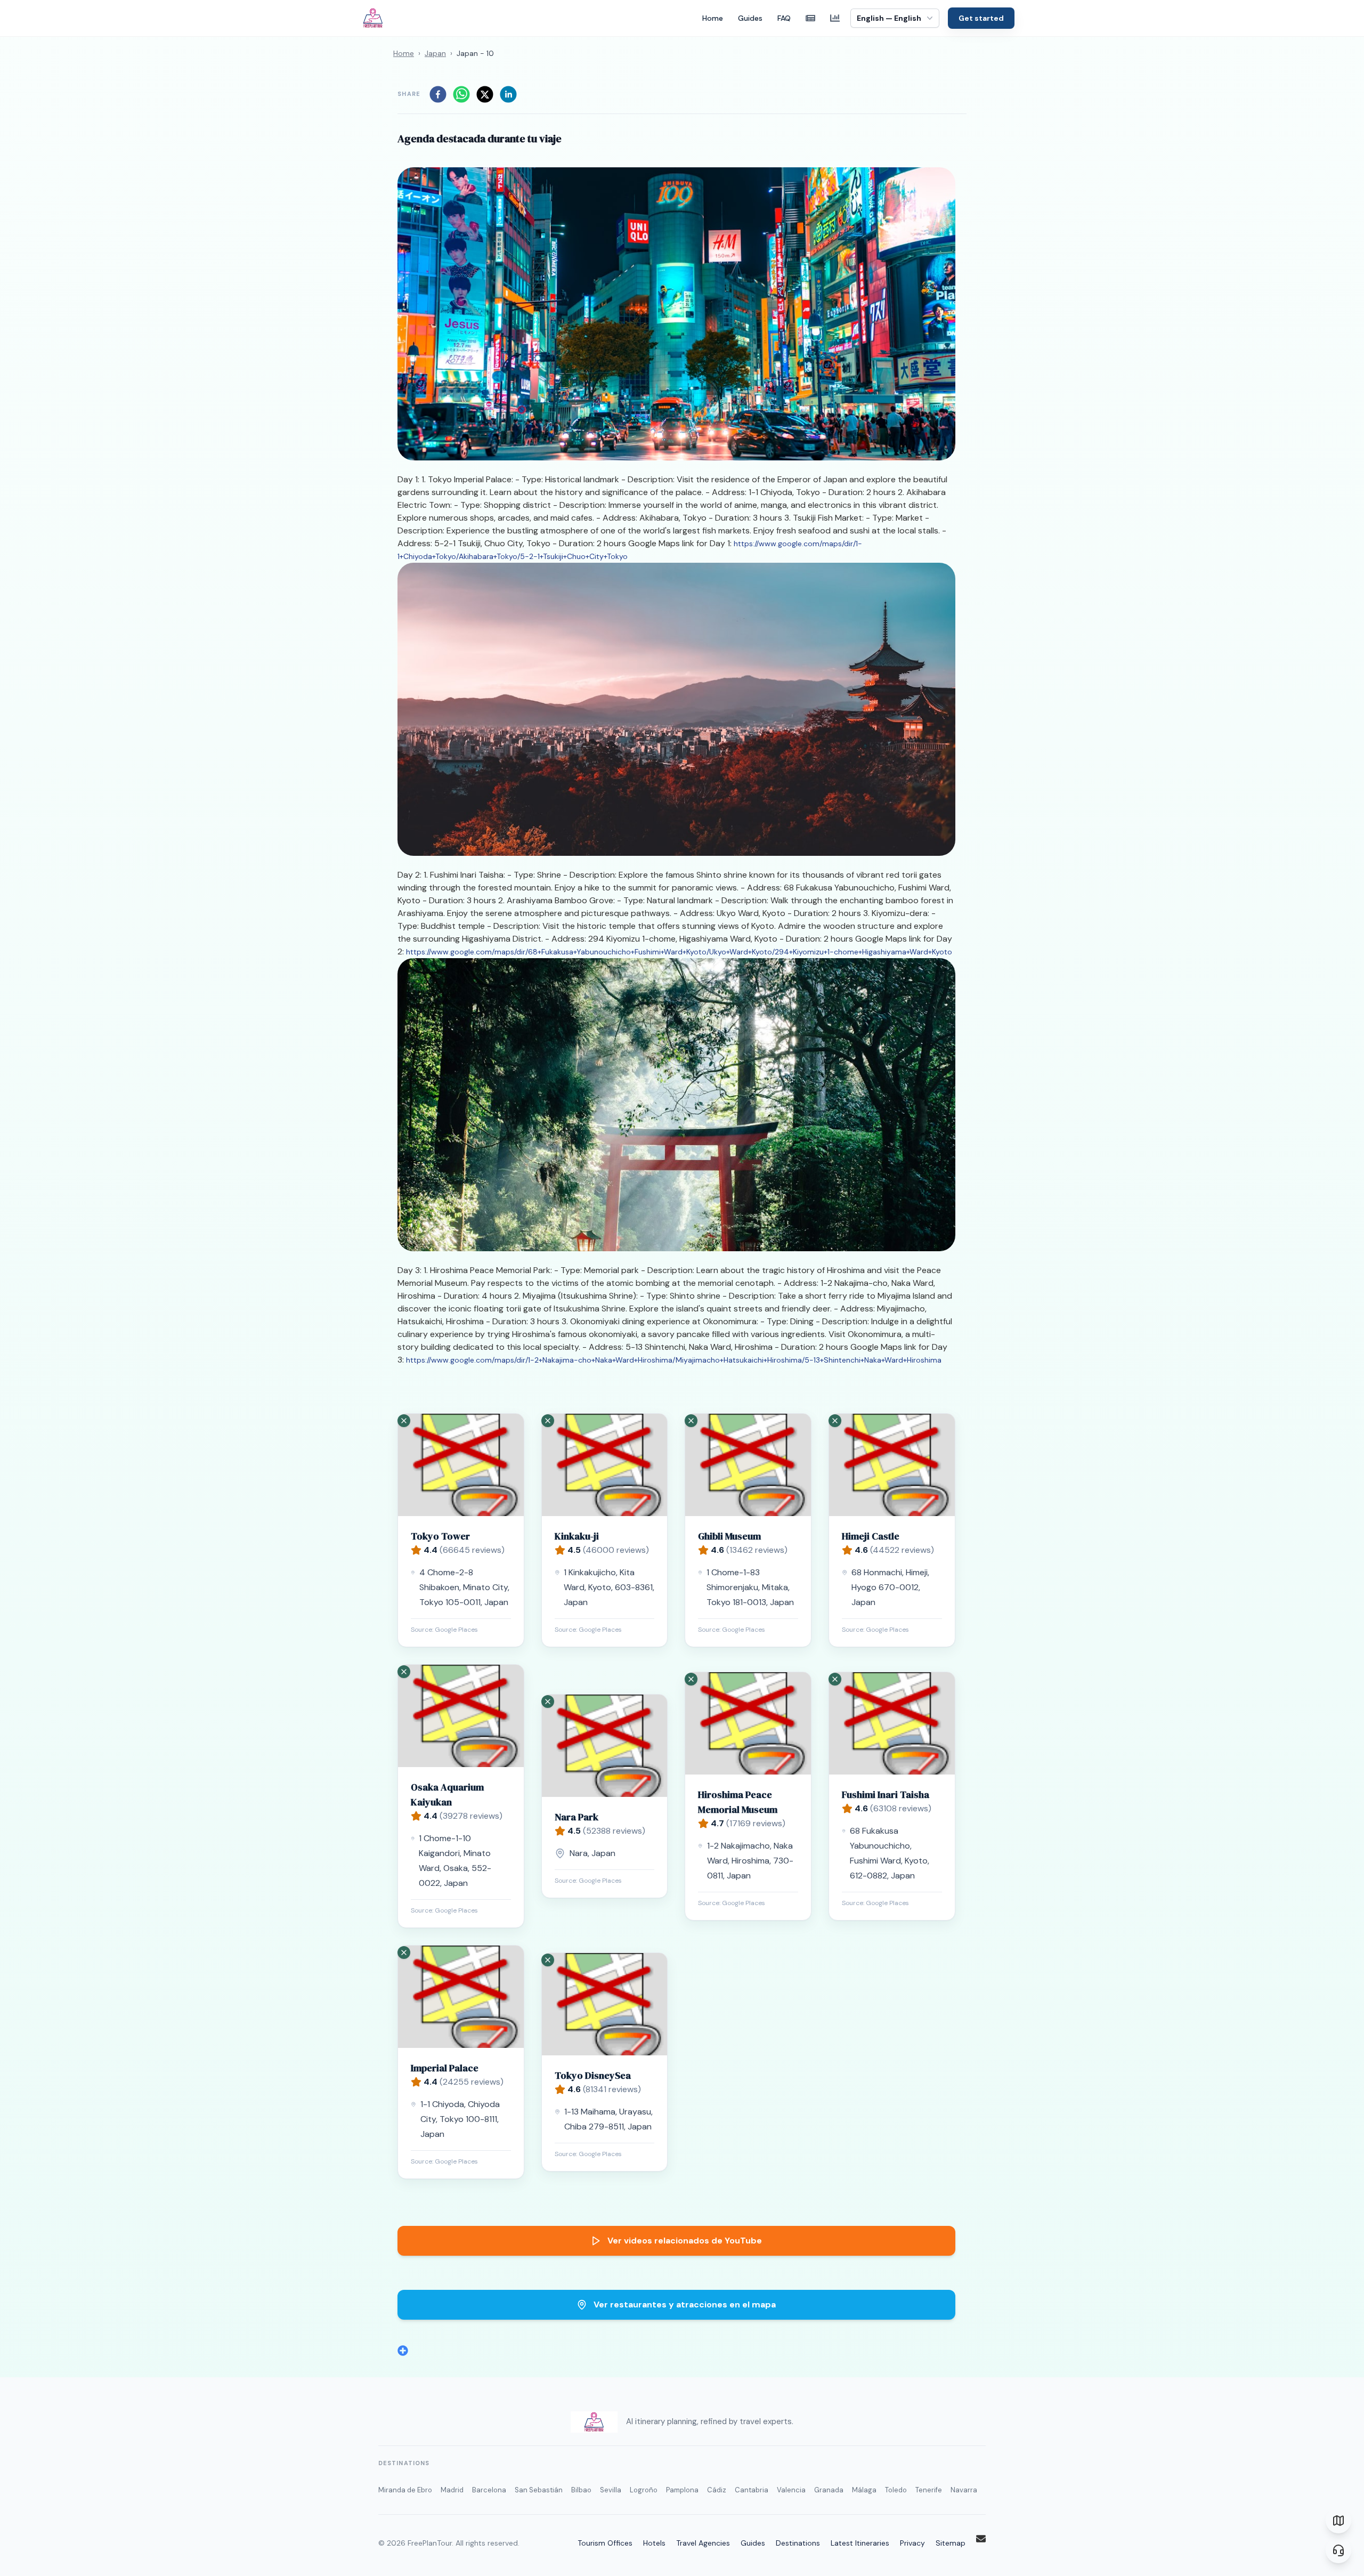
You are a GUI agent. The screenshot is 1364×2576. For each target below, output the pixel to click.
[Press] (810, 18)
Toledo (896, 2490)
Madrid (452, 2490)
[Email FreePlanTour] (981, 2539)
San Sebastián (539, 2490)
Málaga (864, 2490)
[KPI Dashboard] (835, 18)
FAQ (784, 18)
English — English (889, 18)
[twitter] (485, 94)
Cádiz (717, 2490)
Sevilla (611, 2490)
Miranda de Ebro (405, 2490)
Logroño (644, 2490)
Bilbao (581, 2490)
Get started (981, 18)
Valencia (791, 2490)
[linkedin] (508, 94)
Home (713, 18)
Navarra (964, 2490)
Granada (829, 2490)
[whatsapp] (461, 94)
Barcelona (489, 2490)
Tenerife (929, 2490)
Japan (435, 53)
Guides (750, 18)
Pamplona (682, 2490)
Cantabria (752, 2490)
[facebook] (438, 94)
